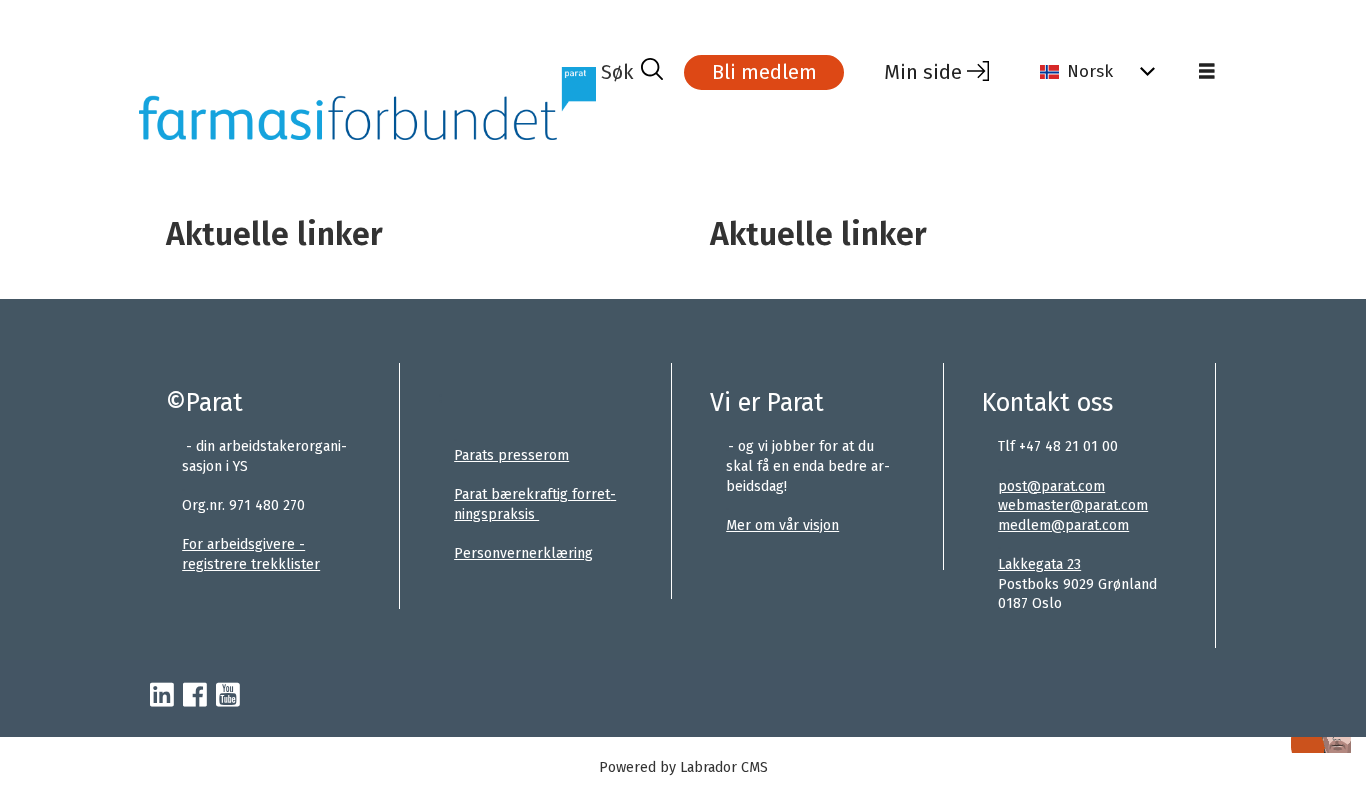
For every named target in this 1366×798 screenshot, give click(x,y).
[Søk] (632, 72)
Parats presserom (511, 455)
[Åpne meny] (1207, 72)
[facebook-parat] (195, 696)
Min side (923, 72)
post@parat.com (1051, 486)
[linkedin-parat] (162, 696)
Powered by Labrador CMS (683, 767)
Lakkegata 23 (1039, 564)
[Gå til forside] (367, 103)
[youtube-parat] (228, 696)
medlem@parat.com (1063, 525)
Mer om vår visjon (782, 525)
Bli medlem (764, 72)
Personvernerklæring (523, 553)
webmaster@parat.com (1073, 505)
